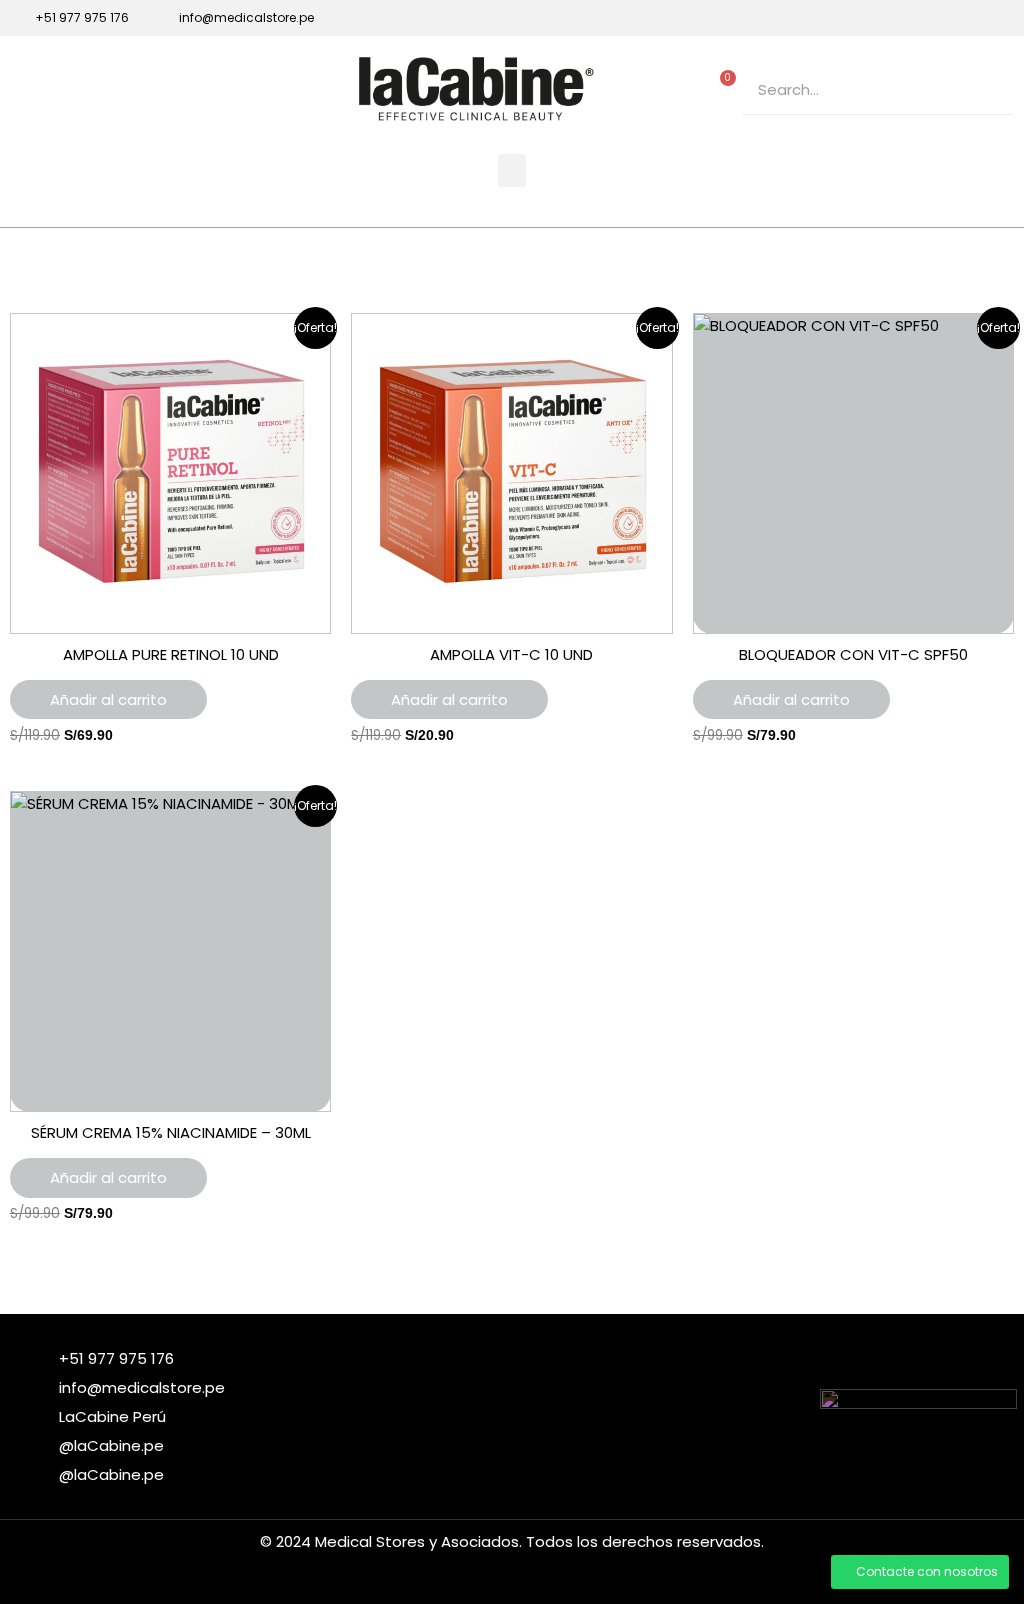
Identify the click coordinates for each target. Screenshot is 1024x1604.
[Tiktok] (972, 18)
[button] (512, 170)
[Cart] (723, 84)
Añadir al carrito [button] (108, 699)
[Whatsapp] (1006, 18)
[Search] (989, 89)
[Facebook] (904, 18)
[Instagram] (938, 18)
